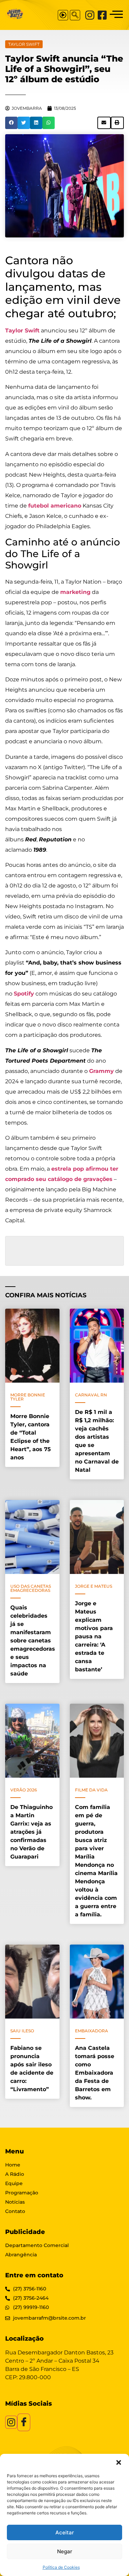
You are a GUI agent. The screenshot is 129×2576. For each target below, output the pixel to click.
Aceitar (65, 2532)
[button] (119, 2462)
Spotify (24, 994)
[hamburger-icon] (116, 15)
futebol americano (55, 506)
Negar (65, 2551)
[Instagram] (90, 15)
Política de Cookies (61, 2567)
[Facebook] (102, 15)
